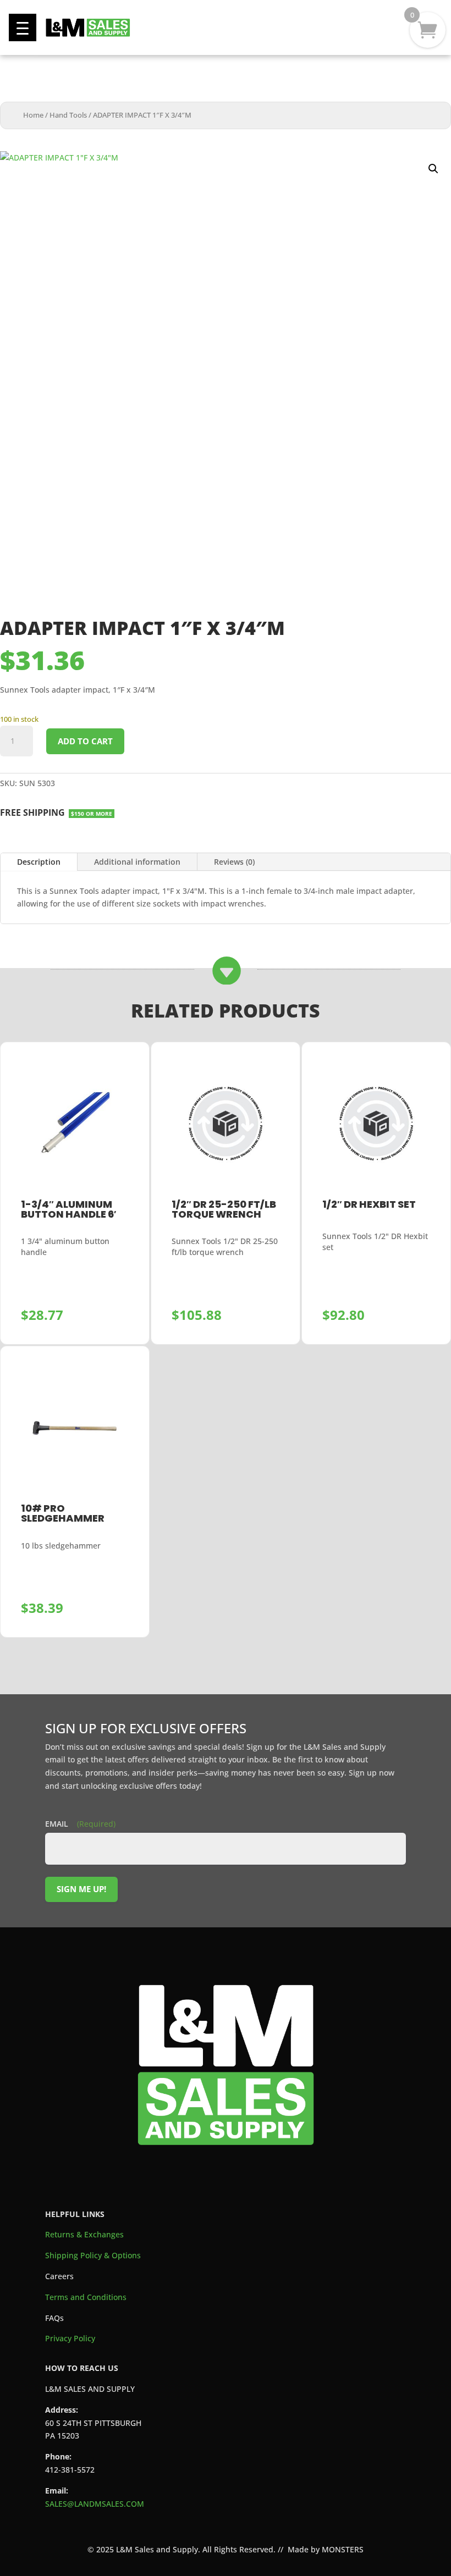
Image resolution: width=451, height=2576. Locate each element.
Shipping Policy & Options (93, 2255)
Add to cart (85, 741)
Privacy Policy (70, 2338)
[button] (23, 27)
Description (39, 862)
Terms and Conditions (86, 2297)
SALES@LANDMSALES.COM (95, 2504)
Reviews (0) (234, 862)
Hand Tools (68, 115)
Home (33, 115)
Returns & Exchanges (84, 2234)
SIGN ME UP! (81, 1889)
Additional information (137, 862)
